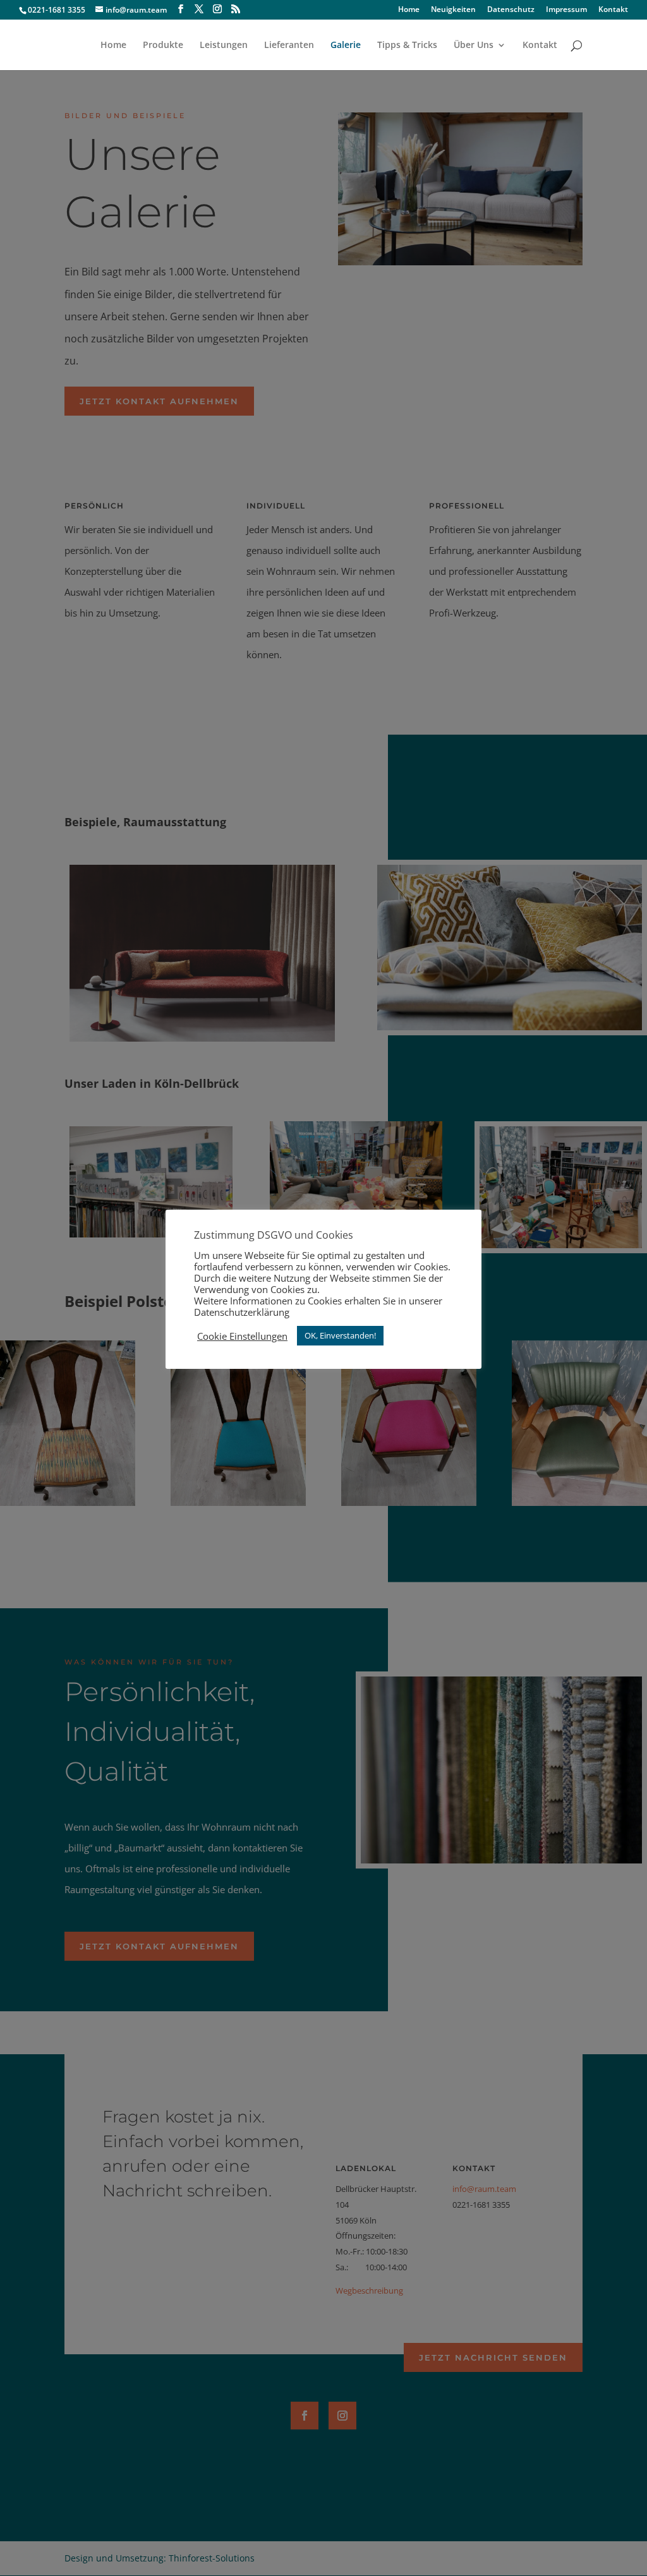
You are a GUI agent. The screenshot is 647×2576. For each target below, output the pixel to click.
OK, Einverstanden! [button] (340, 1335)
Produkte (163, 45)
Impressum (566, 10)
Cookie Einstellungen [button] (242, 1336)
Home (409, 10)
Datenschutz (511, 10)
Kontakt (613, 10)
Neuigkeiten (453, 10)
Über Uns (474, 45)
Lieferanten (289, 45)
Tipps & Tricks (407, 45)
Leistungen (224, 45)
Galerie (346, 45)
